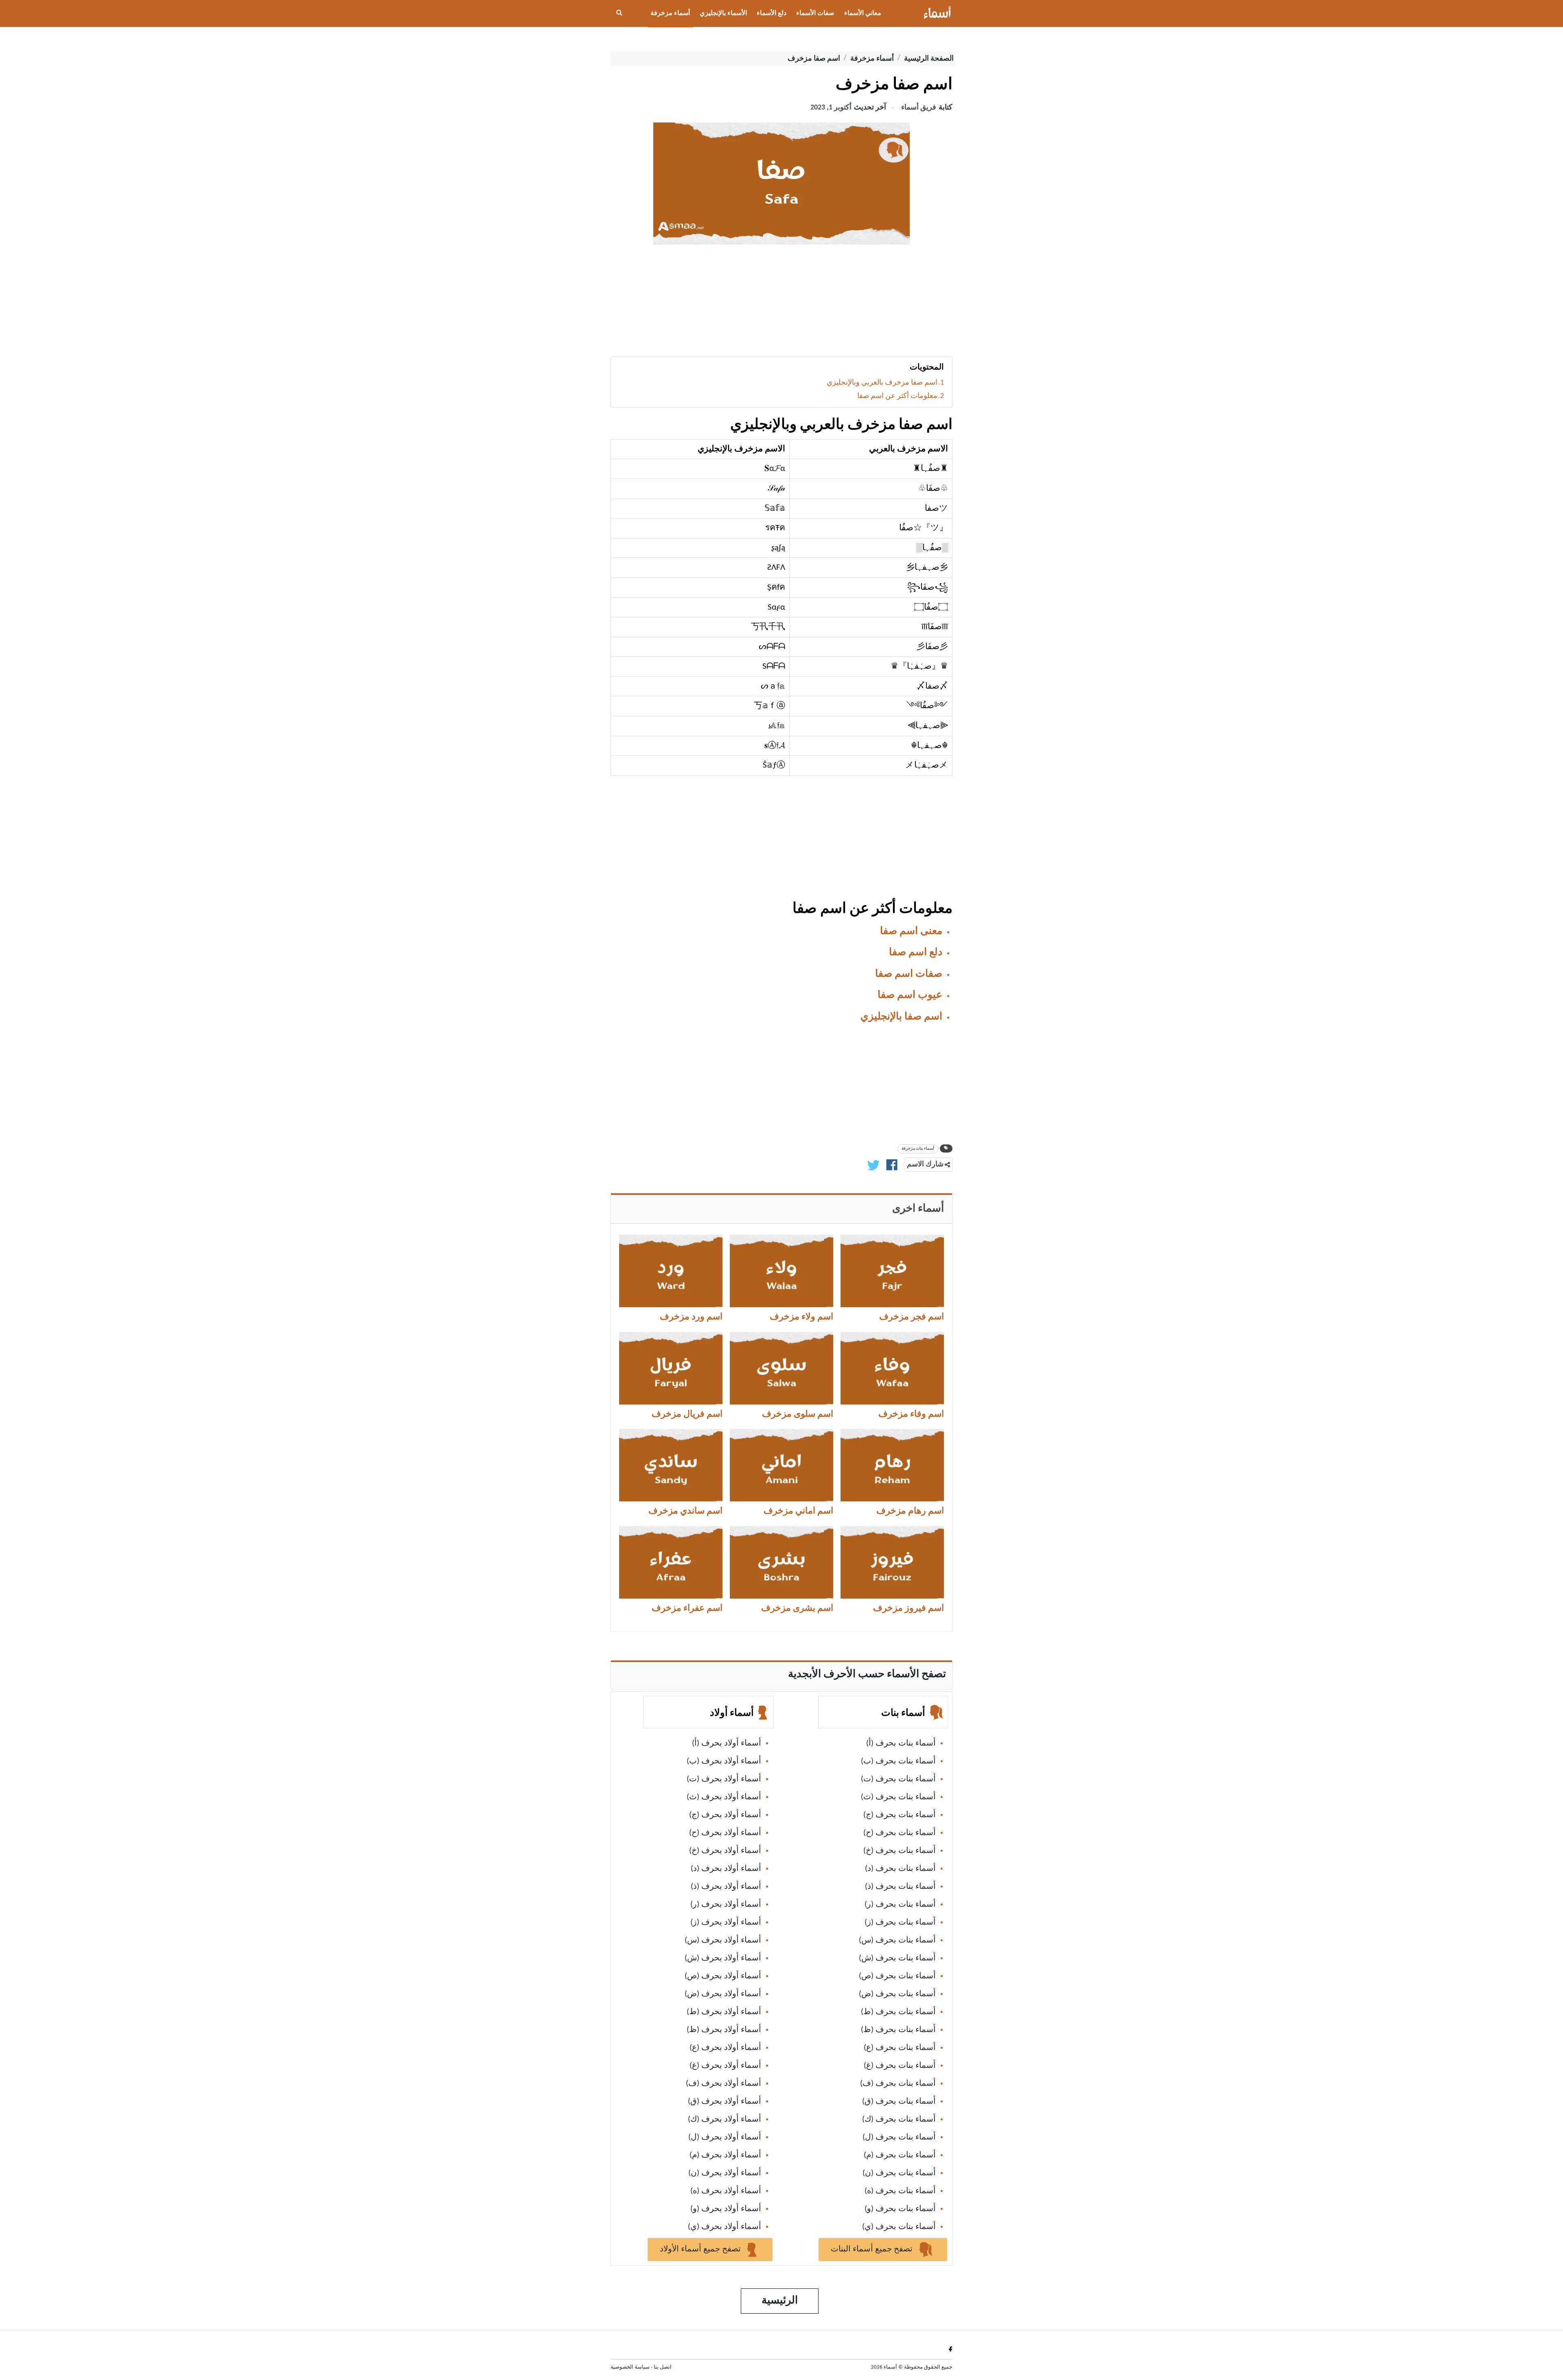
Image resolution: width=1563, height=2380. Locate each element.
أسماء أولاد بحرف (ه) (726, 2191)
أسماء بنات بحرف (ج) (900, 1815)
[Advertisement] (781, 304)
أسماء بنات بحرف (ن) (899, 2173)
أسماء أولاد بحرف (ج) (725, 1815)
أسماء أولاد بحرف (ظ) (724, 2030)
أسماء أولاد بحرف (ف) (723, 2084)
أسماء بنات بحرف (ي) (899, 2227)
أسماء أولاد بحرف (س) (723, 1940)
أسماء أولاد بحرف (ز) (726, 1923)
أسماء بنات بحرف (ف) (898, 2084)
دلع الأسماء (772, 13)
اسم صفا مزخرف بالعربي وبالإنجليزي (882, 383)
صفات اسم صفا (909, 974)
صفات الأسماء (815, 13)
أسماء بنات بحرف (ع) (900, 2048)
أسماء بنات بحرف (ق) (899, 2102)
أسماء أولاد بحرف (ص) (723, 1976)
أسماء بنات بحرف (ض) (897, 1994)
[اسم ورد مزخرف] (671, 1271)
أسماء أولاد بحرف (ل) (725, 2137)
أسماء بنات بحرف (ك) (899, 2120)
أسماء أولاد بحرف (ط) (724, 2012)
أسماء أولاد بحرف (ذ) (726, 1887)
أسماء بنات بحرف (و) (900, 2209)
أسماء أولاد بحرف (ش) (723, 1958)
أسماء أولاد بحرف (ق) (725, 2102)
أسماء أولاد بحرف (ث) (724, 1797)
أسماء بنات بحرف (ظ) (898, 2030)
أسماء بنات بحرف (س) (897, 1940)
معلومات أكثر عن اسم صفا (897, 396)
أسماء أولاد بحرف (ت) (724, 1779)
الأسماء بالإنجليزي (723, 13)
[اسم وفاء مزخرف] (892, 1368)
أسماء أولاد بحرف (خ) (725, 1851)
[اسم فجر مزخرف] (892, 1271)
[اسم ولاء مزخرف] (781, 1271)
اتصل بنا (663, 2367)
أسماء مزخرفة (670, 13)
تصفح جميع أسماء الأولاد (701, 2249)
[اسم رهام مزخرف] (892, 1465)
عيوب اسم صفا (910, 995)
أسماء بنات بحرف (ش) (897, 1958)
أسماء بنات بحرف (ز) (900, 1923)
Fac (949, 2349)
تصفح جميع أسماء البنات (873, 2249)
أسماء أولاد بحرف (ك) (725, 2120)
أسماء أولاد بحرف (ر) (726, 1905)
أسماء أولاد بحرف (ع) (725, 2048)
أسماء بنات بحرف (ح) (900, 1833)
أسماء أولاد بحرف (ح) (725, 1833)
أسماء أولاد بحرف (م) (725, 2155)
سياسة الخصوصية (630, 2367)
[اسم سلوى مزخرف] (781, 1368)
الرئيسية (780, 2301)
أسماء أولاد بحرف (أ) (727, 1743)
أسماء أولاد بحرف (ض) (723, 1994)
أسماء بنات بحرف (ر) (900, 1905)
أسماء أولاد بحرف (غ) (725, 2066)
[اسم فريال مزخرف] (671, 1368)
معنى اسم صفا (911, 931)
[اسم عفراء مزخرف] (671, 1562)
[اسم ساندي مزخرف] (671, 1465)
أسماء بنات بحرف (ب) (898, 1761)
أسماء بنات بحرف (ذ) (900, 1887)
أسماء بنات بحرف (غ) (900, 2066)
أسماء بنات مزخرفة (918, 1149)
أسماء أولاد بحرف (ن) (725, 2173)
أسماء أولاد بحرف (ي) (725, 2227)
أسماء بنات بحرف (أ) (901, 1743)
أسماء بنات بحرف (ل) (899, 2137)
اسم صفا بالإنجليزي (901, 1017)
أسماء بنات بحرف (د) (900, 1869)
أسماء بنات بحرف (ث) (898, 1797)
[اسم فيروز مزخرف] (892, 1562)
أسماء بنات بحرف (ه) (900, 2191)
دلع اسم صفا (916, 953)
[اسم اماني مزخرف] (781, 1465)
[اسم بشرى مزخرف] (781, 1562)
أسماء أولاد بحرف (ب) (724, 1761)
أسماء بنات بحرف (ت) (898, 1779)
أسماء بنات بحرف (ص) (897, 1976)
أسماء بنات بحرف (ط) (898, 2012)
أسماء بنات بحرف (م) (900, 2155)
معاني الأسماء (863, 13)
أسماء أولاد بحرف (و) (726, 2209)
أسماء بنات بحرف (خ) (900, 1851)
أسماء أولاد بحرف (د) (726, 1869)
